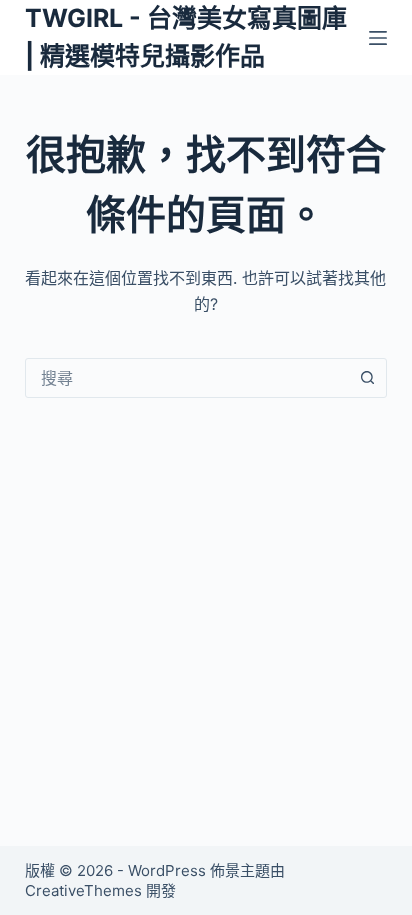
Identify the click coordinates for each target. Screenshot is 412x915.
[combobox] (187, 378)
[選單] (378, 38)
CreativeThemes (83, 890)
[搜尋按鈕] (367, 378)
